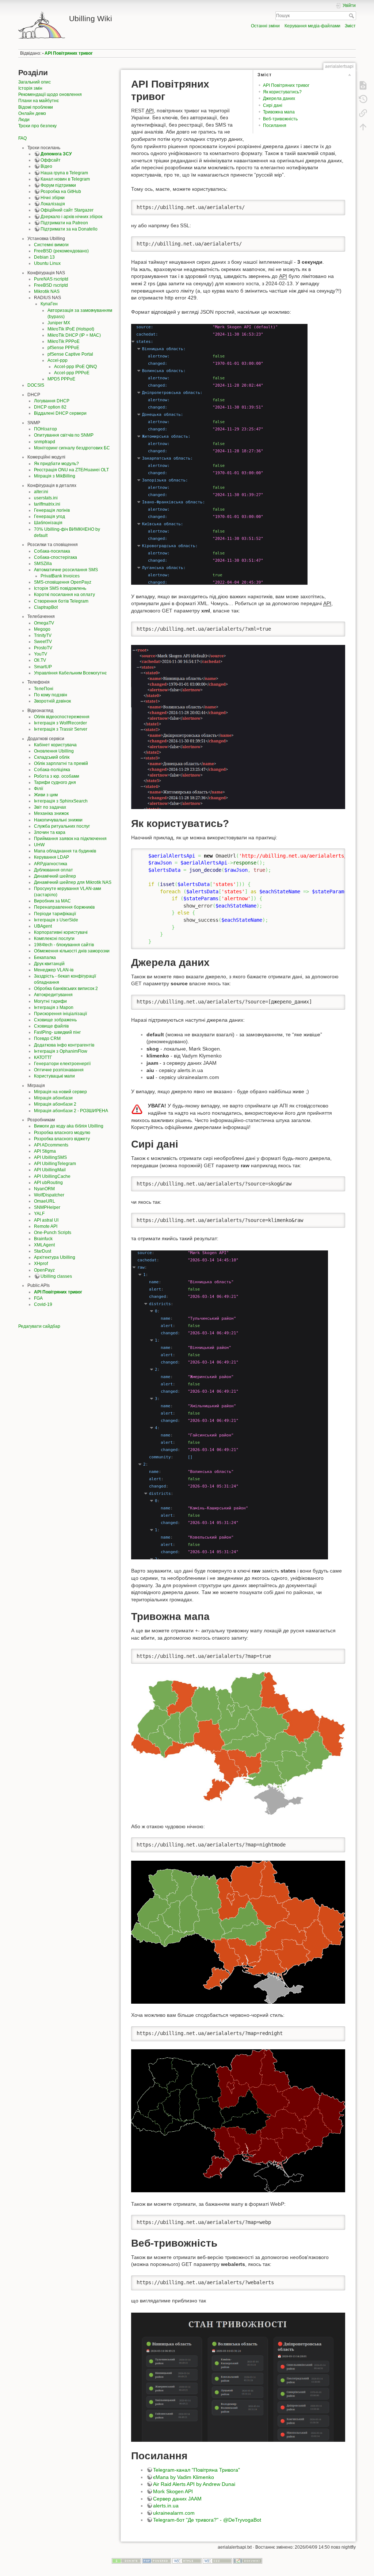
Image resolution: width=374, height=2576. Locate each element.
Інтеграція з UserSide (56, 920)
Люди (24, 120)
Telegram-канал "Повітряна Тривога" (196, 2470)
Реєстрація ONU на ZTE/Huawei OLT (71, 470)
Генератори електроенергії (62, 1064)
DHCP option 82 (50, 407)
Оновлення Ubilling (54, 751)
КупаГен (49, 304)
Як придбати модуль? (56, 464)
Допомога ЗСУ (56, 154)
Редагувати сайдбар (39, 1326)
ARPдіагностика (51, 864)
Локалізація (53, 204)
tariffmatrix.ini (47, 504)
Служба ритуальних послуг (62, 826)
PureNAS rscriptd (51, 279)
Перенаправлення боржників (64, 907)
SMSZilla (43, 564)
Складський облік (52, 757)
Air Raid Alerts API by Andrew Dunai (194, 2484)
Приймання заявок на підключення (70, 839)
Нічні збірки (53, 198)
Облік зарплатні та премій (61, 763)
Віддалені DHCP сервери (60, 413)
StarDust (43, 1251)
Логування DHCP (52, 401)
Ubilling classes (56, 1276)
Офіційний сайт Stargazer (67, 210)
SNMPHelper (47, 1207)
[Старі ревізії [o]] (363, 99)
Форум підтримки (58, 185)
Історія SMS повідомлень (60, 588)
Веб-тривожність (280, 119)
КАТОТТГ (43, 1057)
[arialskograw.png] (230, 1404)
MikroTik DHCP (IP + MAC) (74, 335)
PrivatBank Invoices (60, 576)
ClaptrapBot (46, 607)
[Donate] (126, 2560)
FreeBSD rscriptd (51, 285)
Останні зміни (265, 26)
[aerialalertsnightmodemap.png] (238, 1932)
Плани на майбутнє (39, 101)
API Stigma (45, 1151)
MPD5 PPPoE (61, 379)
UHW (39, 845)
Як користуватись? (282, 92)
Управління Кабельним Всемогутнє (70, 673)
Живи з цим (46, 795)
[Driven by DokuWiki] (248, 2560)
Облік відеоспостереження (62, 717)
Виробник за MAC (52, 901)
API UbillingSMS (50, 1157)
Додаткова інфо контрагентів (64, 1045)
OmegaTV (44, 623)
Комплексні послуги (54, 939)
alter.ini (41, 492)
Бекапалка (45, 958)
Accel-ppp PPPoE (72, 373)
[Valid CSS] (217, 2560)
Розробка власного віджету (62, 1139)
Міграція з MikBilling (55, 476)
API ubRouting (48, 1183)
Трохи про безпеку (37, 126)
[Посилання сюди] (363, 113)
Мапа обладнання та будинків (65, 851)
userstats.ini (46, 498)
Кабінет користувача (55, 745)
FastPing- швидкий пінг (57, 1032)
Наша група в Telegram (64, 173)
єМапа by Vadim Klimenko (184, 2477)
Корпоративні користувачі (61, 932)
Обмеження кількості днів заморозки (72, 951)
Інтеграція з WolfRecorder (60, 723)
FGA (38, 1298)
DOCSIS (36, 385)
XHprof (41, 1264)
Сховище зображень (55, 1020)
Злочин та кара (50, 832)
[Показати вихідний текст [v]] (363, 85)
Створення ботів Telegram (61, 601)
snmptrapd (45, 442)
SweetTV (43, 642)
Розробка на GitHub (61, 192)
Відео (46, 166)
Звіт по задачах (50, 807)
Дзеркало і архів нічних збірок (71, 217)
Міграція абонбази (53, 1098)
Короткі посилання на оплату (64, 595)
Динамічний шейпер (55, 876)
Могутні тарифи (50, 1001)
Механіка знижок (51, 813)
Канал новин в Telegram (65, 179)
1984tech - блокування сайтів (64, 945)
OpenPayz (44, 1270)
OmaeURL (45, 1201)
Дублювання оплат (54, 870)
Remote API (46, 1226)
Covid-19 (43, 1304)
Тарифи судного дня (55, 782)
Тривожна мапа (279, 112)
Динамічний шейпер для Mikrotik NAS (73, 882)
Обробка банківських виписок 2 (66, 989)
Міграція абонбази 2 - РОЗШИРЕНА (71, 1111)
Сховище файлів (51, 1026)
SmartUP (43, 667)
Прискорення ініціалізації (60, 1014)
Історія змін (30, 88)
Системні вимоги (51, 245)
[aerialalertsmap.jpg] (238, 1743)
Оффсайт (51, 160)
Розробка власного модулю (62, 1133)
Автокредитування (53, 995)
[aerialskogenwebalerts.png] (238, 2377)
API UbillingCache (52, 1176)
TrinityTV (43, 635)
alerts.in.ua (166, 2506)
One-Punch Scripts (53, 1233)
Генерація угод (49, 517)
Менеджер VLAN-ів (54, 970)
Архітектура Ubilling (55, 1257)
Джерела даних (279, 98)
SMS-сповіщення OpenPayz (63, 582)
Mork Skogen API (173, 2491)
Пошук (352, 16)
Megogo (42, 629)
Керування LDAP (51, 857)
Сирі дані (273, 105)
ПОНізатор (45, 429)
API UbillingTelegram (55, 1164)
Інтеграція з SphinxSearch (61, 801)
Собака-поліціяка (52, 770)
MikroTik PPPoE (64, 341)
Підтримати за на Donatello (69, 229)
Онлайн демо (32, 113)
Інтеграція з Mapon (54, 1007)
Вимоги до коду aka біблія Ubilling (69, 1126)
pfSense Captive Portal (70, 354)
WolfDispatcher (49, 1195)
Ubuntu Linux (47, 263)
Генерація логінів (52, 510)
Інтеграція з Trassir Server (61, 729)
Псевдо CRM (47, 1038)
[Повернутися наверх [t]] (363, 127)
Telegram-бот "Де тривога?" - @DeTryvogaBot (207, 2520)
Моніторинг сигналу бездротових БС (72, 448)
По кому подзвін (51, 695)
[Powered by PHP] (157, 2560)
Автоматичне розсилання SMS (66, 570)
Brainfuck (43, 1239)
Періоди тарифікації (55, 914)
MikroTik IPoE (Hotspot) (71, 329)
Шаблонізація (48, 523)
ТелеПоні (44, 689)
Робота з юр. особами (57, 776)
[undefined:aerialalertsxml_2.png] (238, 727)
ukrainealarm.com (174, 2513)
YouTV (41, 654)
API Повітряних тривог (69, 53)
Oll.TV (40, 660)
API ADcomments (51, 1145)
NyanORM (44, 1189)
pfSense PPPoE (63, 348)
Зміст (350, 26)
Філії (39, 789)
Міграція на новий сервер (60, 1092)
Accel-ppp (58, 360)
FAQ (22, 138)
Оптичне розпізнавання (59, 1070)
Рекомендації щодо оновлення (50, 94)
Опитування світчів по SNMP (64, 435)
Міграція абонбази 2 (55, 1104)
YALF (39, 1214)
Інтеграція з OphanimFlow (61, 1051)
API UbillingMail (50, 1170)
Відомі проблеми (36, 107)
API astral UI (46, 1220)
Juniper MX (59, 323)
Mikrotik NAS (47, 291)
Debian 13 (44, 257)
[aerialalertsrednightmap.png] (238, 2120)
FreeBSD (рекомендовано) (61, 251)
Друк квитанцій (49, 964)
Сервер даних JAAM (177, 2499)
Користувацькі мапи (54, 1076)
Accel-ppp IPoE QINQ (75, 367)
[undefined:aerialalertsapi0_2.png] (219, 454)
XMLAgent (44, 1245)
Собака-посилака (52, 551)
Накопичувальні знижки (58, 820)
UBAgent (43, 926)
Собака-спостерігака (56, 557)
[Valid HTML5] (187, 2560)
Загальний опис (35, 82)
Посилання (275, 125)
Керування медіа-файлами (312, 26)
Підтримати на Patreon (64, 223)
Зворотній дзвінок (52, 701)
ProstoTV (43, 648)
